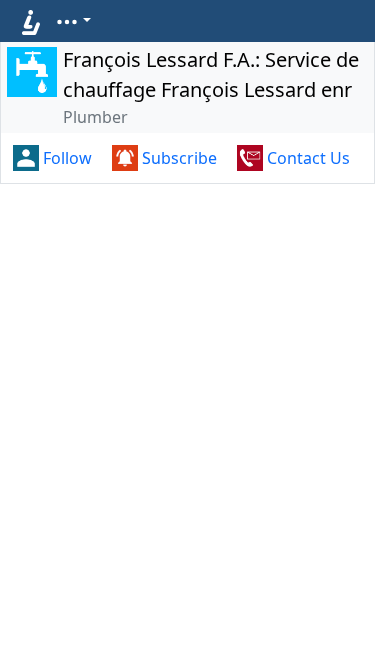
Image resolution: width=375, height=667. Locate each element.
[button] (73, 20)
